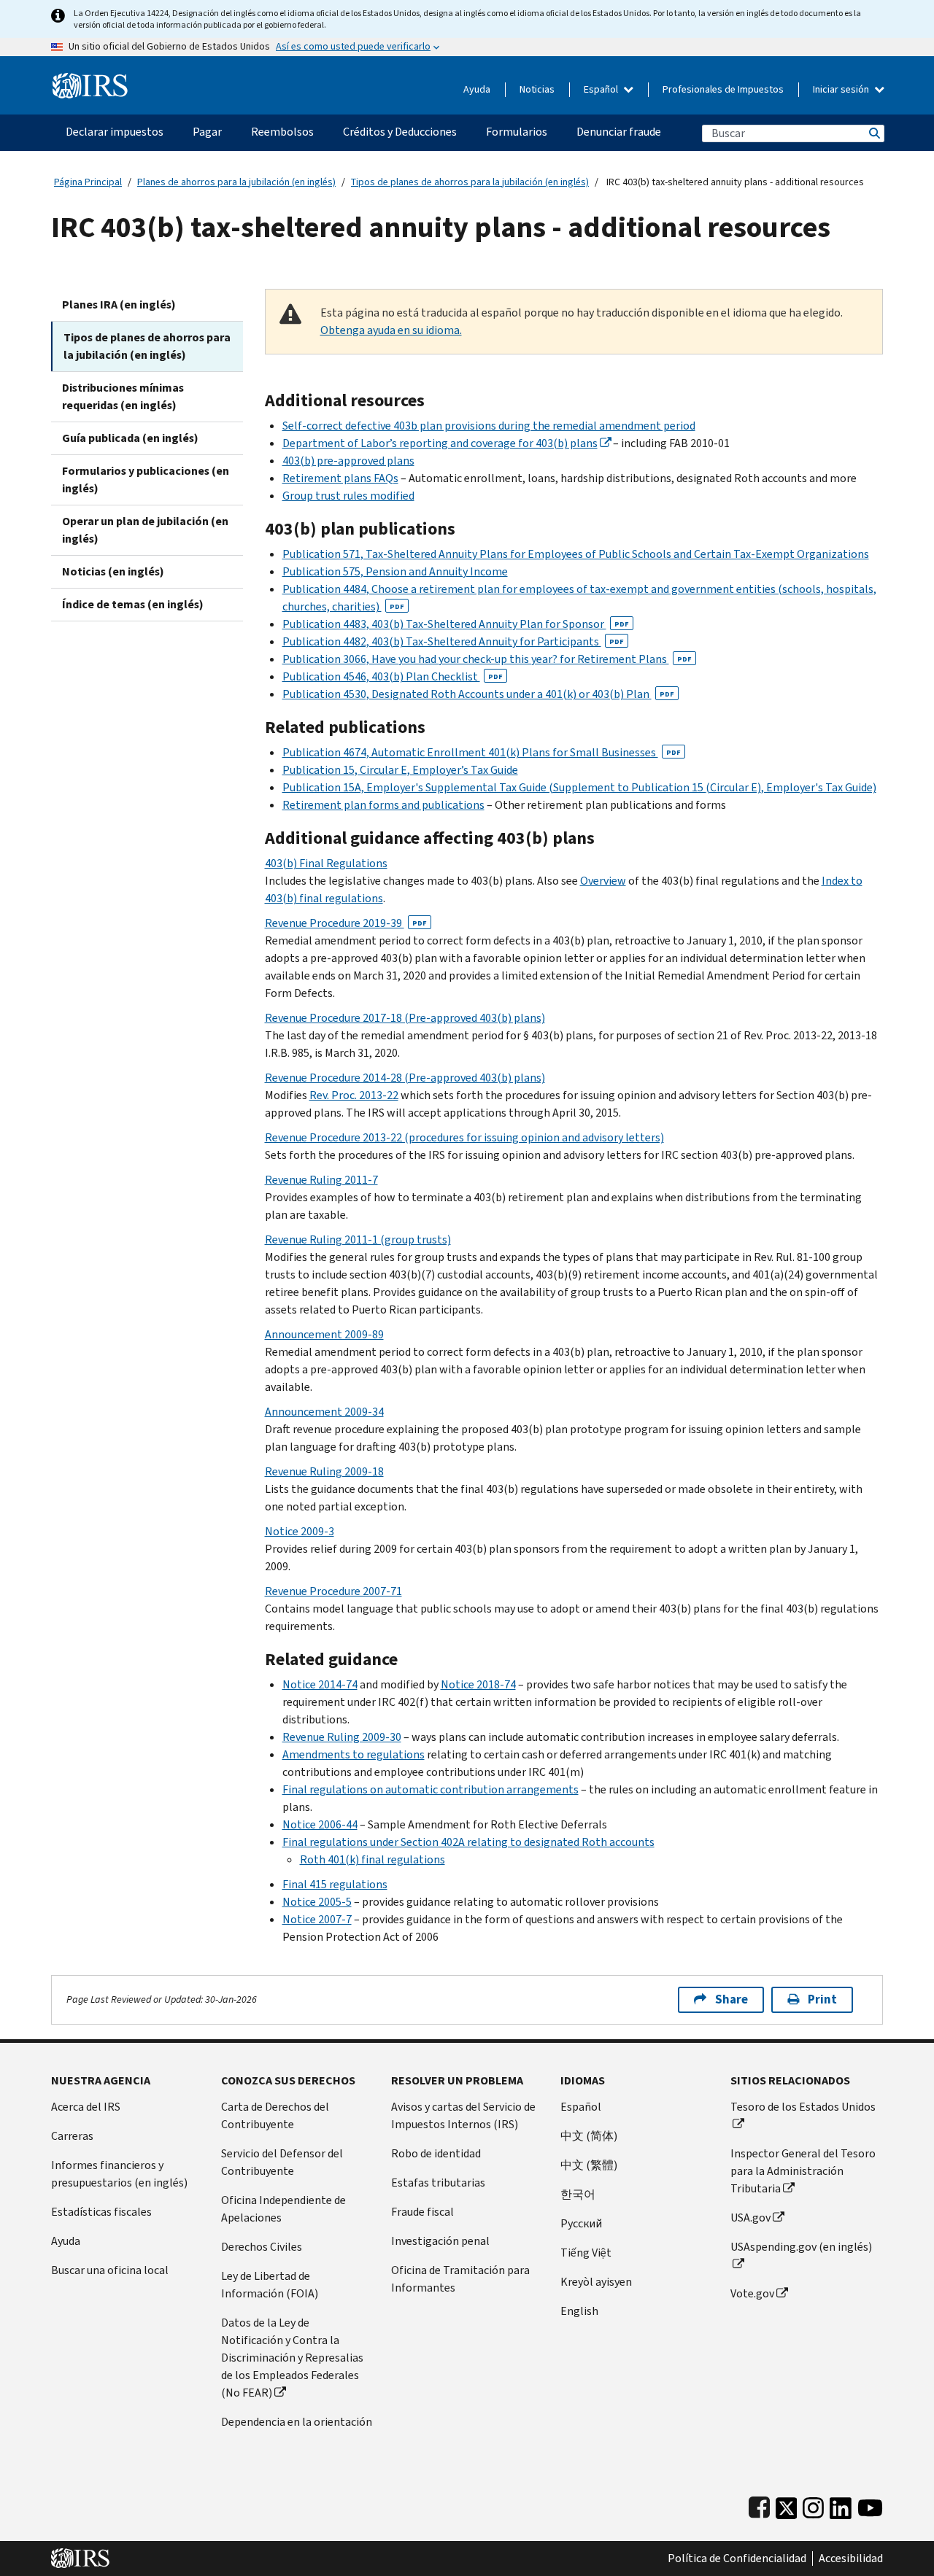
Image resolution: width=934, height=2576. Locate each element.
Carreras (72, 2136)
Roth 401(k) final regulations (373, 1859)
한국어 (578, 2194)
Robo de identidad (436, 2153)
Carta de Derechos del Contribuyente (275, 2115)
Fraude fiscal (422, 2212)
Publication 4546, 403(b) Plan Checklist (393, 676)
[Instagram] (813, 2505)
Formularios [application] (517, 132)
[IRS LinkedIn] (841, 2505)
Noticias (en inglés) (113, 571)
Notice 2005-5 (317, 1902)
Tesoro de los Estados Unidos (803, 2107)
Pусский (581, 2223)
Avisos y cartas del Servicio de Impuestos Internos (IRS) (463, 2115)
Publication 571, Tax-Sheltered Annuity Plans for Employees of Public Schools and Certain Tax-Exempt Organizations (576, 554)
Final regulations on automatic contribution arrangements (431, 1789)
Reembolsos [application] (282, 132)
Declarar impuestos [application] (115, 132)
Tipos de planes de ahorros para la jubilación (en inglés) (470, 182)
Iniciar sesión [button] (842, 89)
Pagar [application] (207, 132)
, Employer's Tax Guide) (819, 787)
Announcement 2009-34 (324, 1412)
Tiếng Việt (586, 2253)
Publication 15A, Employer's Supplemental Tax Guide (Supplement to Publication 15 (494, 787)
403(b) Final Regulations (326, 863)
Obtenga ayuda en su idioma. (391, 330)
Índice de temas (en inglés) (133, 604)
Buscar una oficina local (110, 2270)
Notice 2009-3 (300, 1531)
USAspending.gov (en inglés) (801, 2247)
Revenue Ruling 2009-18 (324, 1471)
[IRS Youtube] (870, 2505)
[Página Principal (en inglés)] (90, 80)
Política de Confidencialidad (737, 2558)
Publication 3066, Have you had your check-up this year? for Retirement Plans (487, 659)
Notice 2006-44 (320, 1824)
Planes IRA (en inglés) (119, 304)
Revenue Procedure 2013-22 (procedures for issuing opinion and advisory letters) (464, 1137)
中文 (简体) (589, 2136)
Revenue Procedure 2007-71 (333, 1591)
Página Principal (88, 182)
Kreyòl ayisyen (596, 2282)
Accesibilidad (851, 2558)
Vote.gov (752, 2293)
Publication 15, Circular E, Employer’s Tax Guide (400, 770)
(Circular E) (733, 787)
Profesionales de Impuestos (723, 89)
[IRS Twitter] (787, 2505)
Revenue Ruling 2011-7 (321, 1180)
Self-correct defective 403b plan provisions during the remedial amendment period (489, 426)
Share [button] (732, 1999)
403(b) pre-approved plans (348, 461)
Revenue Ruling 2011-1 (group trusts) (358, 1239)
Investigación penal (440, 2241)
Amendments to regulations (354, 1754)
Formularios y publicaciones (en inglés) (146, 480)
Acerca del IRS (86, 2107)
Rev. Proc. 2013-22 (354, 1095)
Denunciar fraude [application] (619, 132)
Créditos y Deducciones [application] (400, 132)
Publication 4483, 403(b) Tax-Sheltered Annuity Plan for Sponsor (456, 624)
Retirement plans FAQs (340, 478)
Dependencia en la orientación (297, 2422)
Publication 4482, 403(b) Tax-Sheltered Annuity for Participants (453, 641)
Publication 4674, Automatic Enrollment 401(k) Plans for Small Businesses (482, 752)
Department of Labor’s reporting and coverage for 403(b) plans (440, 443)
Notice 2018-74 (478, 1684)
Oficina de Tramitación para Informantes (460, 2279)
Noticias (537, 89)
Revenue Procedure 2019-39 (346, 923)
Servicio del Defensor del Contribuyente (282, 2162)
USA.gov (750, 2218)
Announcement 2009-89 (324, 1334)
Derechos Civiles (262, 2247)
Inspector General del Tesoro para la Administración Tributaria (803, 2171)
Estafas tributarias (438, 2183)
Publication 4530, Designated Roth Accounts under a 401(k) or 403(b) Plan (478, 694)
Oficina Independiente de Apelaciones (283, 2209)
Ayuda (477, 89)
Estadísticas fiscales (101, 2212)
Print (822, 1999)
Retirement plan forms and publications (383, 805)
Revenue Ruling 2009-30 (342, 1737)
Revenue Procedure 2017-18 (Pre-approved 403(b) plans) (405, 1018)
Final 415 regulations (335, 1884)
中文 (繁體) (589, 2165)
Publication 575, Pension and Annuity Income (395, 571)
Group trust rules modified (348, 496)
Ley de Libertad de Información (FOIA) (270, 2285)
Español (602, 89)
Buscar (873, 133)
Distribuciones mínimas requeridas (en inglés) (123, 396)
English (579, 2311)
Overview (603, 881)
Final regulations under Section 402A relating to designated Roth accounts (468, 1842)
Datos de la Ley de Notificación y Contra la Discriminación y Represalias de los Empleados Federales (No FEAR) (292, 2358)
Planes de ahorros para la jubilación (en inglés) (236, 182)
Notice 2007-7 (317, 1919)
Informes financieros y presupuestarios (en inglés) (119, 2174)
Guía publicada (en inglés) (130, 438)
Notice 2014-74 (320, 1684)
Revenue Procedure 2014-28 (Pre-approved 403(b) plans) (405, 1078)
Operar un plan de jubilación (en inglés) (145, 530)
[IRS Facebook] (759, 2505)
